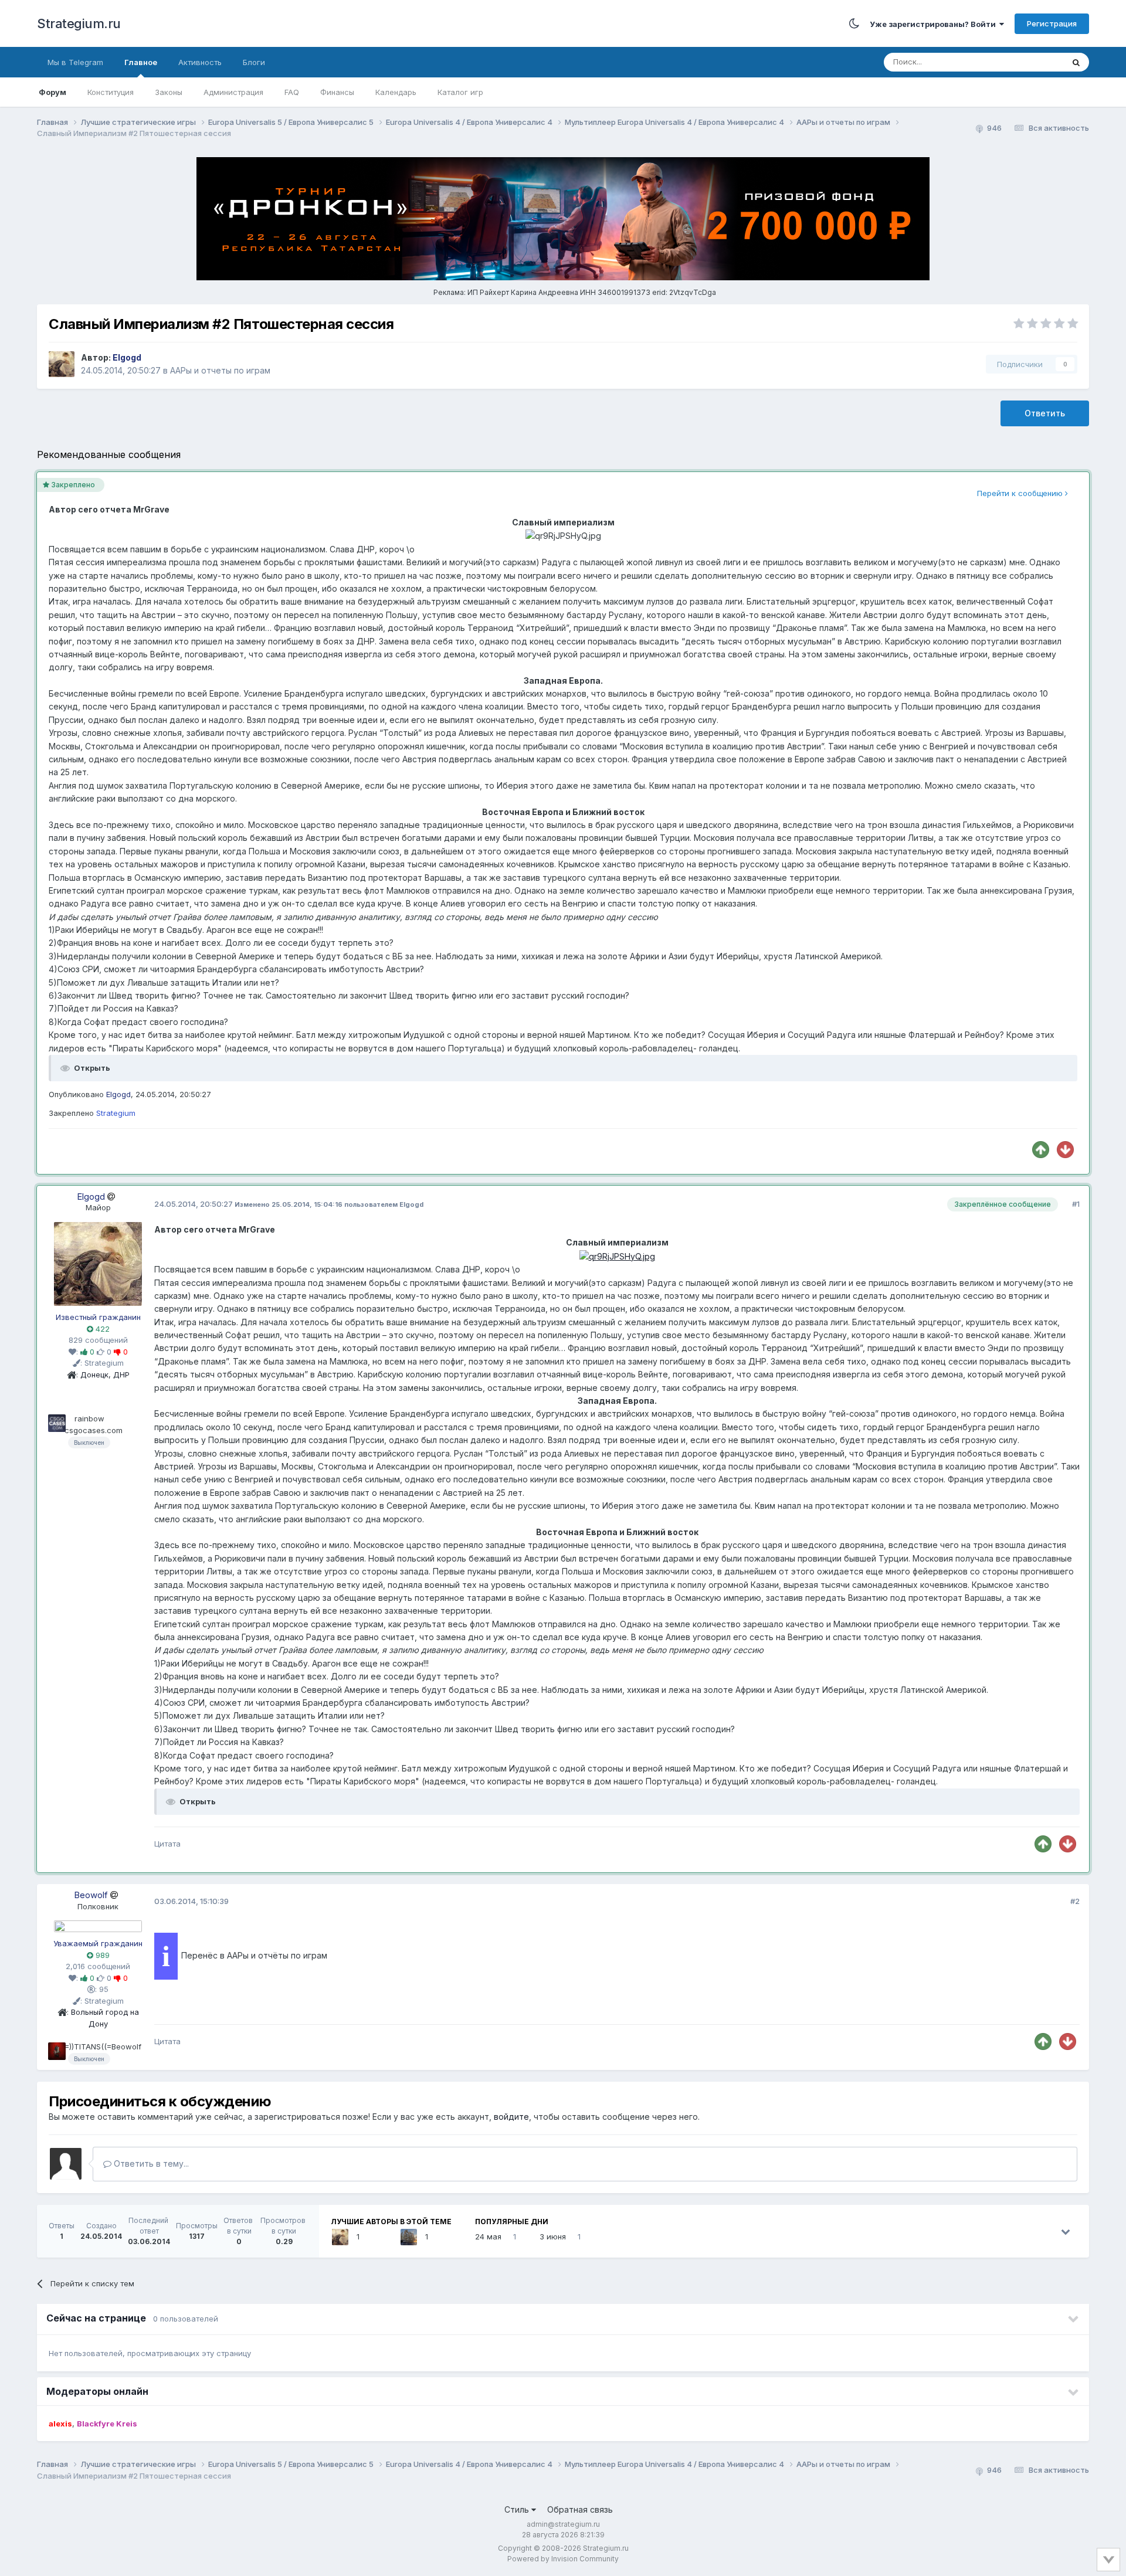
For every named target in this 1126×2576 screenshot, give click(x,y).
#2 (1075, 1901)
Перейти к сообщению (1021, 493)
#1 (1076, 1204)
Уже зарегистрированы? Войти (935, 24)
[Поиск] (1076, 62)
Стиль (518, 2509)
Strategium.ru (79, 23)
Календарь (396, 92)
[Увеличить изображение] (617, 1256)
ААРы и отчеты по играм (220, 370)
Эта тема (1032, 62)
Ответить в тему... (150, 2163)
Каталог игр (460, 92)
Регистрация (1052, 23)
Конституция (111, 92)
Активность (200, 62)
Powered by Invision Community (563, 2559)
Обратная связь (580, 2509)
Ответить (1045, 413)
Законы (169, 92)
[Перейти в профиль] (98, 1263)
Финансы (337, 92)
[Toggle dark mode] (854, 23)
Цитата (167, 1844)
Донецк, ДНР (105, 1374)
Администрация (233, 92)
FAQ (292, 92)
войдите (511, 2117)
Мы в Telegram (75, 62)
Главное (141, 62)
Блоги (254, 62)
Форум (52, 92)
